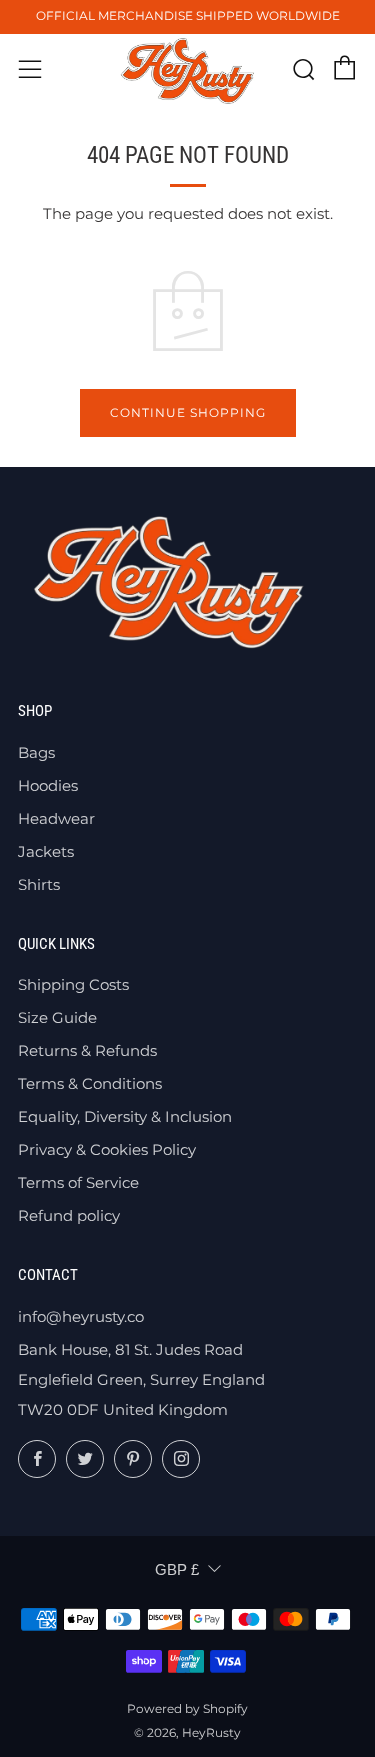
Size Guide (57, 1017)
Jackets (46, 851)
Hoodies (48, 785)
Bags (36, 752)
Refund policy (69, 1215)
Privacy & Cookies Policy (107, 1149)
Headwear (56, 818)
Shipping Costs (73, 984)
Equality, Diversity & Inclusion (125, 1116)
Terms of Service (78, 1182)
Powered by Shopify (187, 1708)
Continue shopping (188, 412)
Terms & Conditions (90, 1083)
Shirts (39, 884)
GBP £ (177, 1569)
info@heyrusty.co (81, 1316)
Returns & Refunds (87, 1050)
